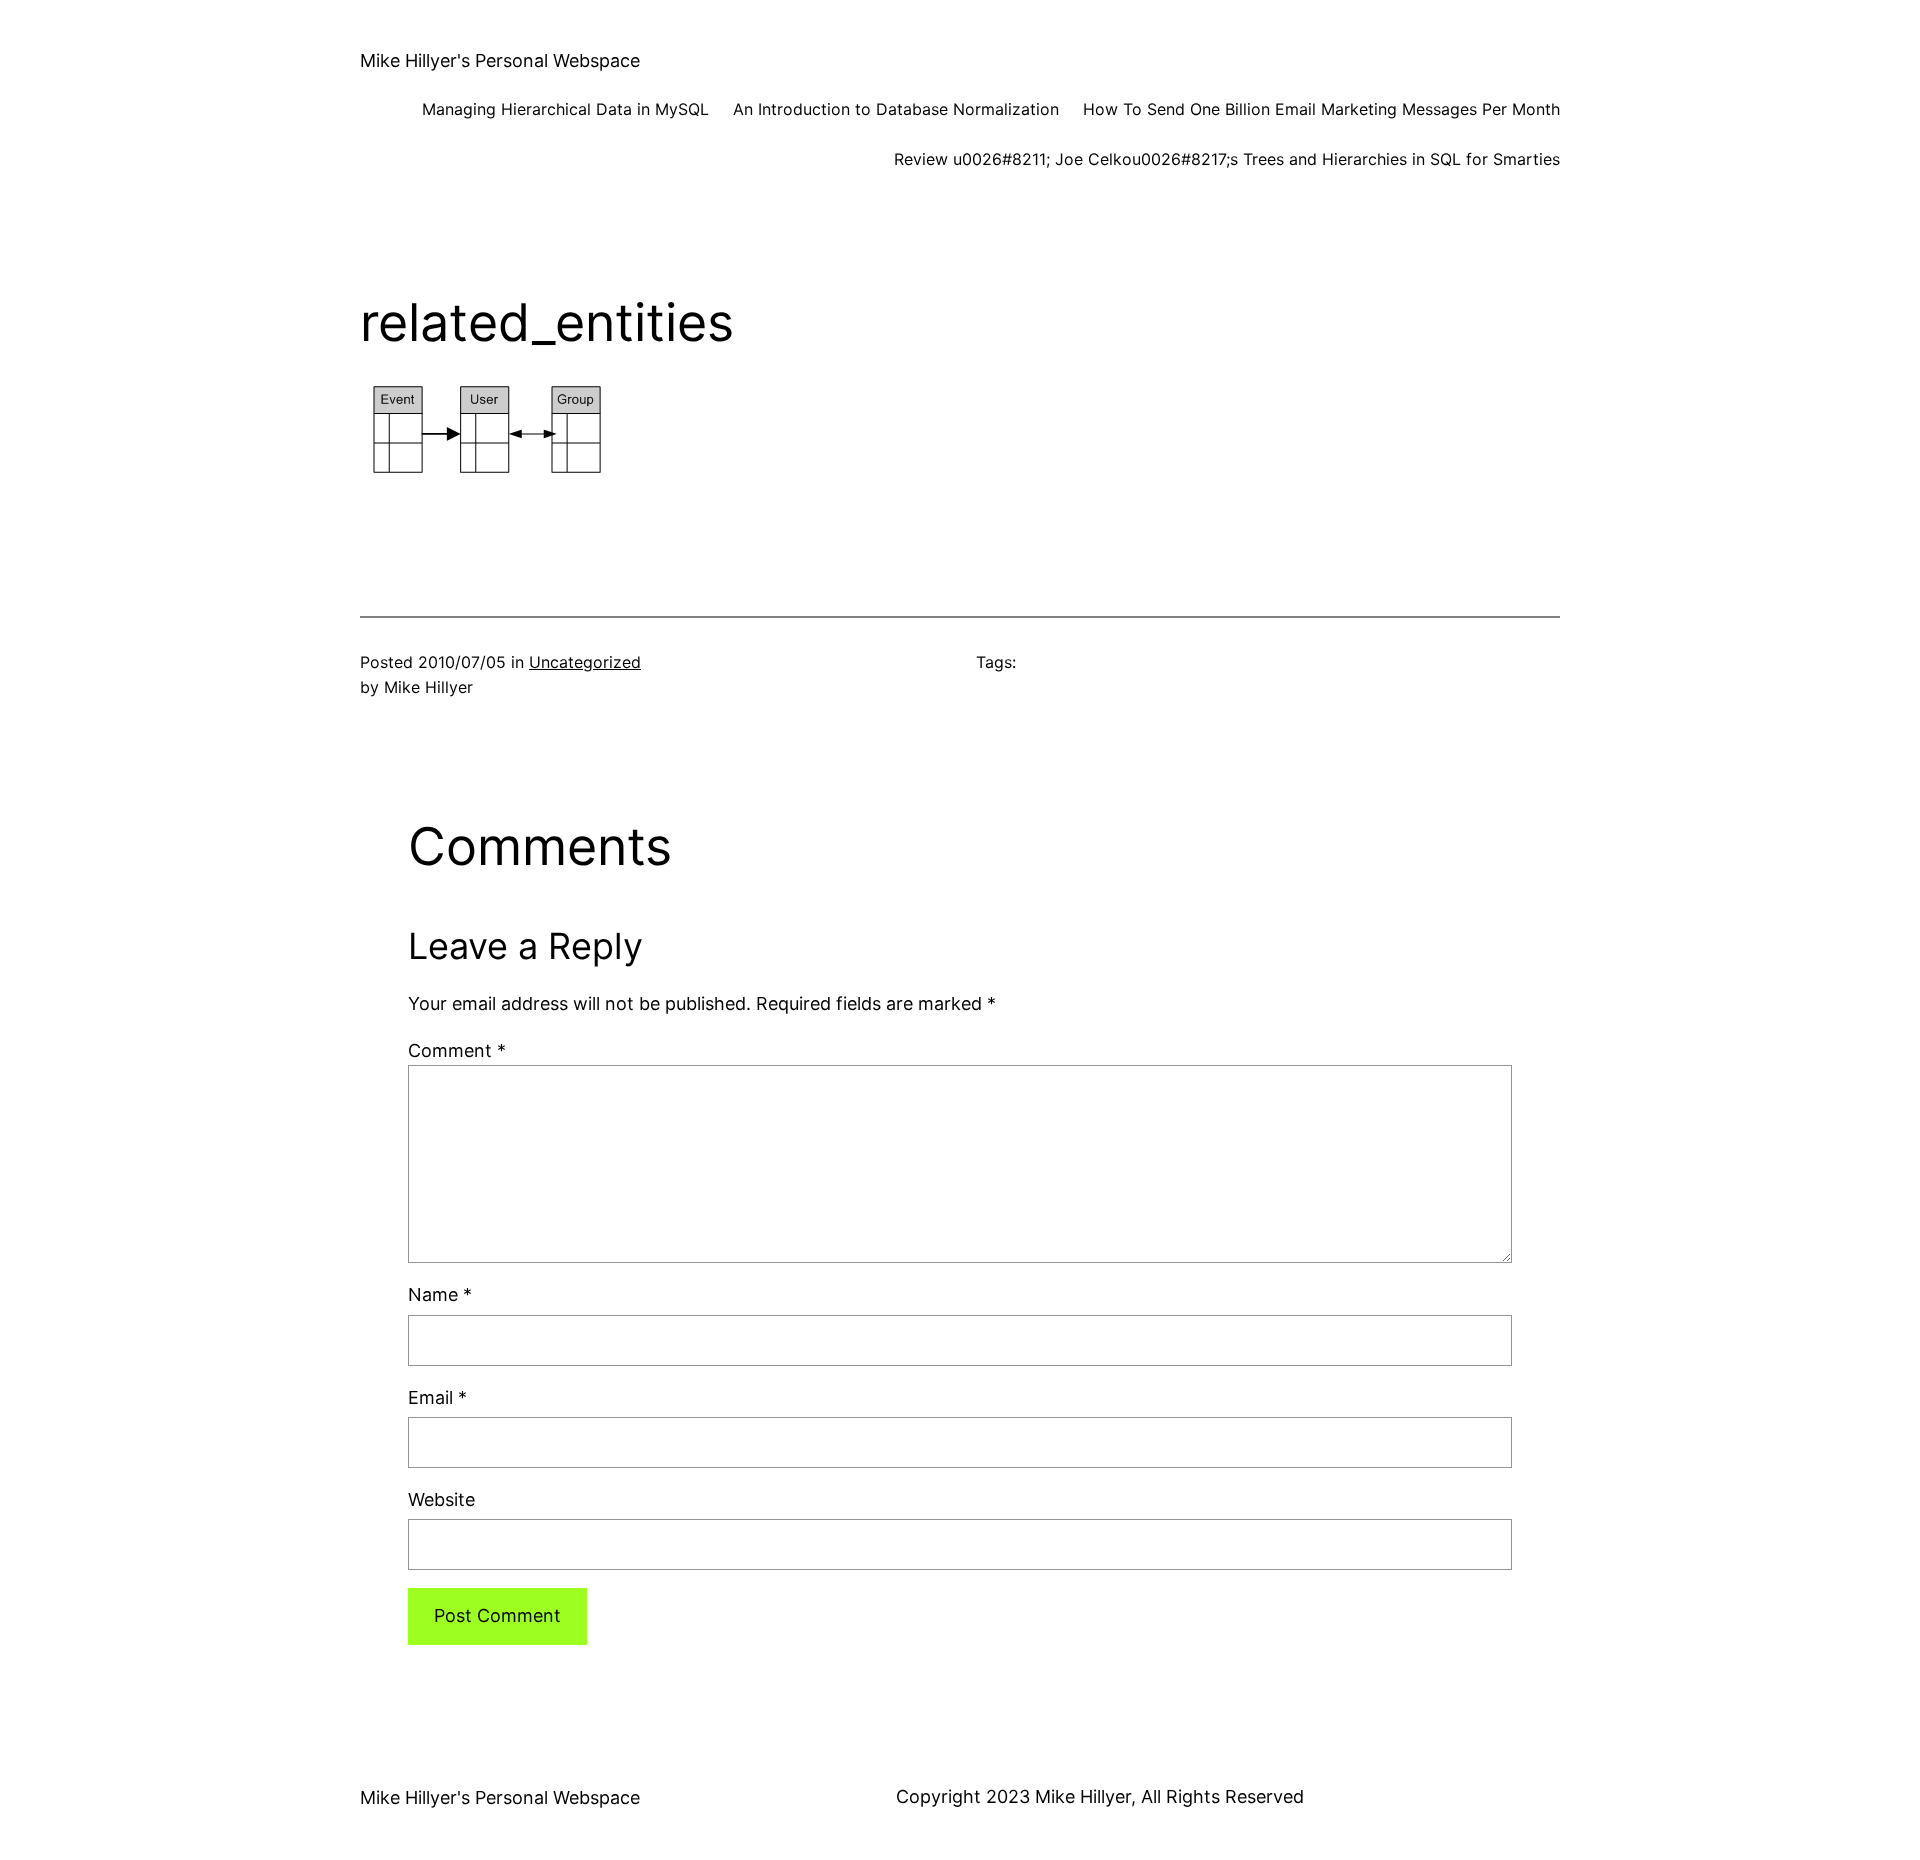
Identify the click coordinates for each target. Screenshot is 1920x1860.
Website (441, 1499)
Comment (457, 1050)
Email (437, 1397)
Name (440, 1294)
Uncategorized (585, 662)
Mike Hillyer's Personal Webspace (500, 60)
